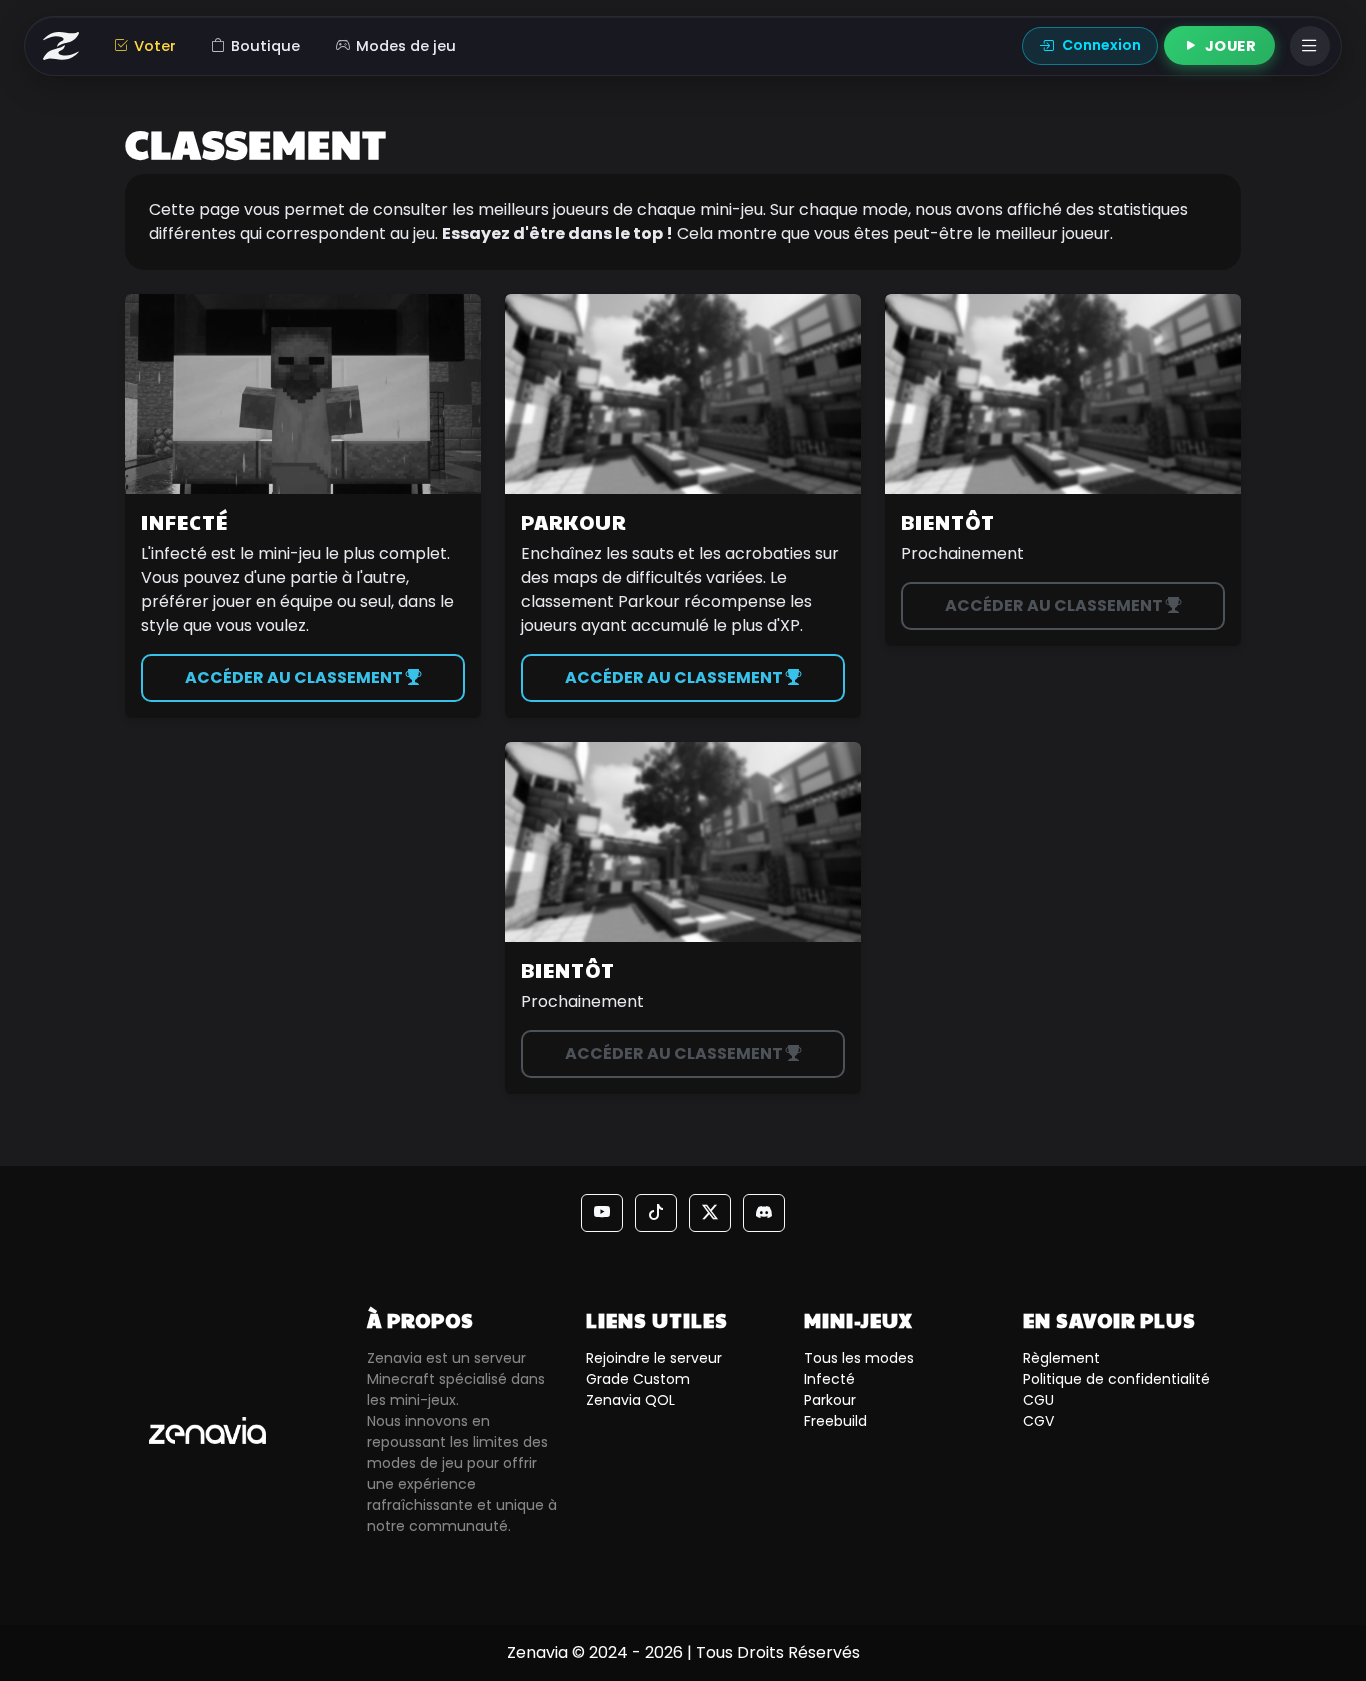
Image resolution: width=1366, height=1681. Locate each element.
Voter (155, 46)
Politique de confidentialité (1116, 1379)
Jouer (1230, 46)
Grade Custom (638, 1379)
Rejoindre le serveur (654, 1358)
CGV (1038, 1421)
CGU (1038, 1400)
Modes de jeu (406, 46)
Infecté (829, 1379)
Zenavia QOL (630, 1400)
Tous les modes (859, 1358)
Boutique (265, 46)
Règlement (1061, 1358)
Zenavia (537, 1652)
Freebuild (835, 1421)
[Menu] (1310, 46)
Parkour (830, 1400)
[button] (602, 1213)
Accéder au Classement (295, 677)
